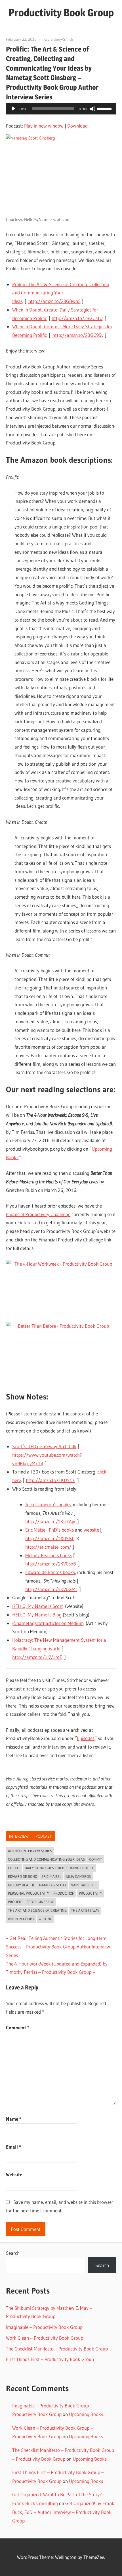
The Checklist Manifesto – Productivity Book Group (57, 2349)
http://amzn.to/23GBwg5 (54, 301)
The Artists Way (85, 1910)
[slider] (105, 108)
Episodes (86, 1738)
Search (13, 2253)
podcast (44, 1836)
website (91, 1530)
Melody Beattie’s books (49, 1555)
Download (77, 126)
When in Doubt (21, 1919)
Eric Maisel (51, 1876)
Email (13, 2147)
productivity (91, 1893)
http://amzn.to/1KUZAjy (50, 1521)
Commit (96, 1859)
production (64, 1893)
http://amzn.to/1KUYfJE (51, 1480)
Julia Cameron (78, 1876)
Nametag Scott (53, 1885)
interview (19, 1836)
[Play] (13, 109)
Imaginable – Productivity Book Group (44, 2327)
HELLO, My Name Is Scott (38, 1606)
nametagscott (84, 1885)
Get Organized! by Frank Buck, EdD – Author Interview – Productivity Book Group (63, 2512)
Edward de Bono (23, 1876)
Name (14, 2119)
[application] (61, 109)
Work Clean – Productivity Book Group (45, 2338)
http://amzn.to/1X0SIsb (50, 1538)
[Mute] (93, 109)
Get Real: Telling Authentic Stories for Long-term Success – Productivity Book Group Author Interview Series (58, 1947)
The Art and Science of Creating (37, 1910)
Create (14, 1868)
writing (45, 1919)
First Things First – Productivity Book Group (50, 2359)
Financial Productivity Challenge (38, 1214)
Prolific (15, 1902)
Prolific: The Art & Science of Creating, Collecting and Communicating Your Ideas (61, 293)
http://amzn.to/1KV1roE (37, 1657)
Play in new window (44, 126)
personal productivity (29, 1893)
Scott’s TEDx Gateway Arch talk (44, 1446)
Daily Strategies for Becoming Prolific (60, 1868)
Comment (18, 2027)
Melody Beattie (21, 1885)
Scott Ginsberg (40, 1902)
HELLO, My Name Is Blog (37, 1615)
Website (14, 2174)
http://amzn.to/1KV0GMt (51, 1589)
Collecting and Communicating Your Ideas (46, 1859)
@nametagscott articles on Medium (48, 1623)
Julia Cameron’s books (48, 1504)
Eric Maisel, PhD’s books (50, 1530)
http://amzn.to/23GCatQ (77, 318)
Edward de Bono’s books (50, 1572)
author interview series (30, 1851)
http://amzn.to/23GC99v (78, 335)
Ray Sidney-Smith (58, 39)
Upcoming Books (86, 2414)
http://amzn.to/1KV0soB (51, 1564)
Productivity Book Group (61, 13)
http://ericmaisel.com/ (48, 1547)
